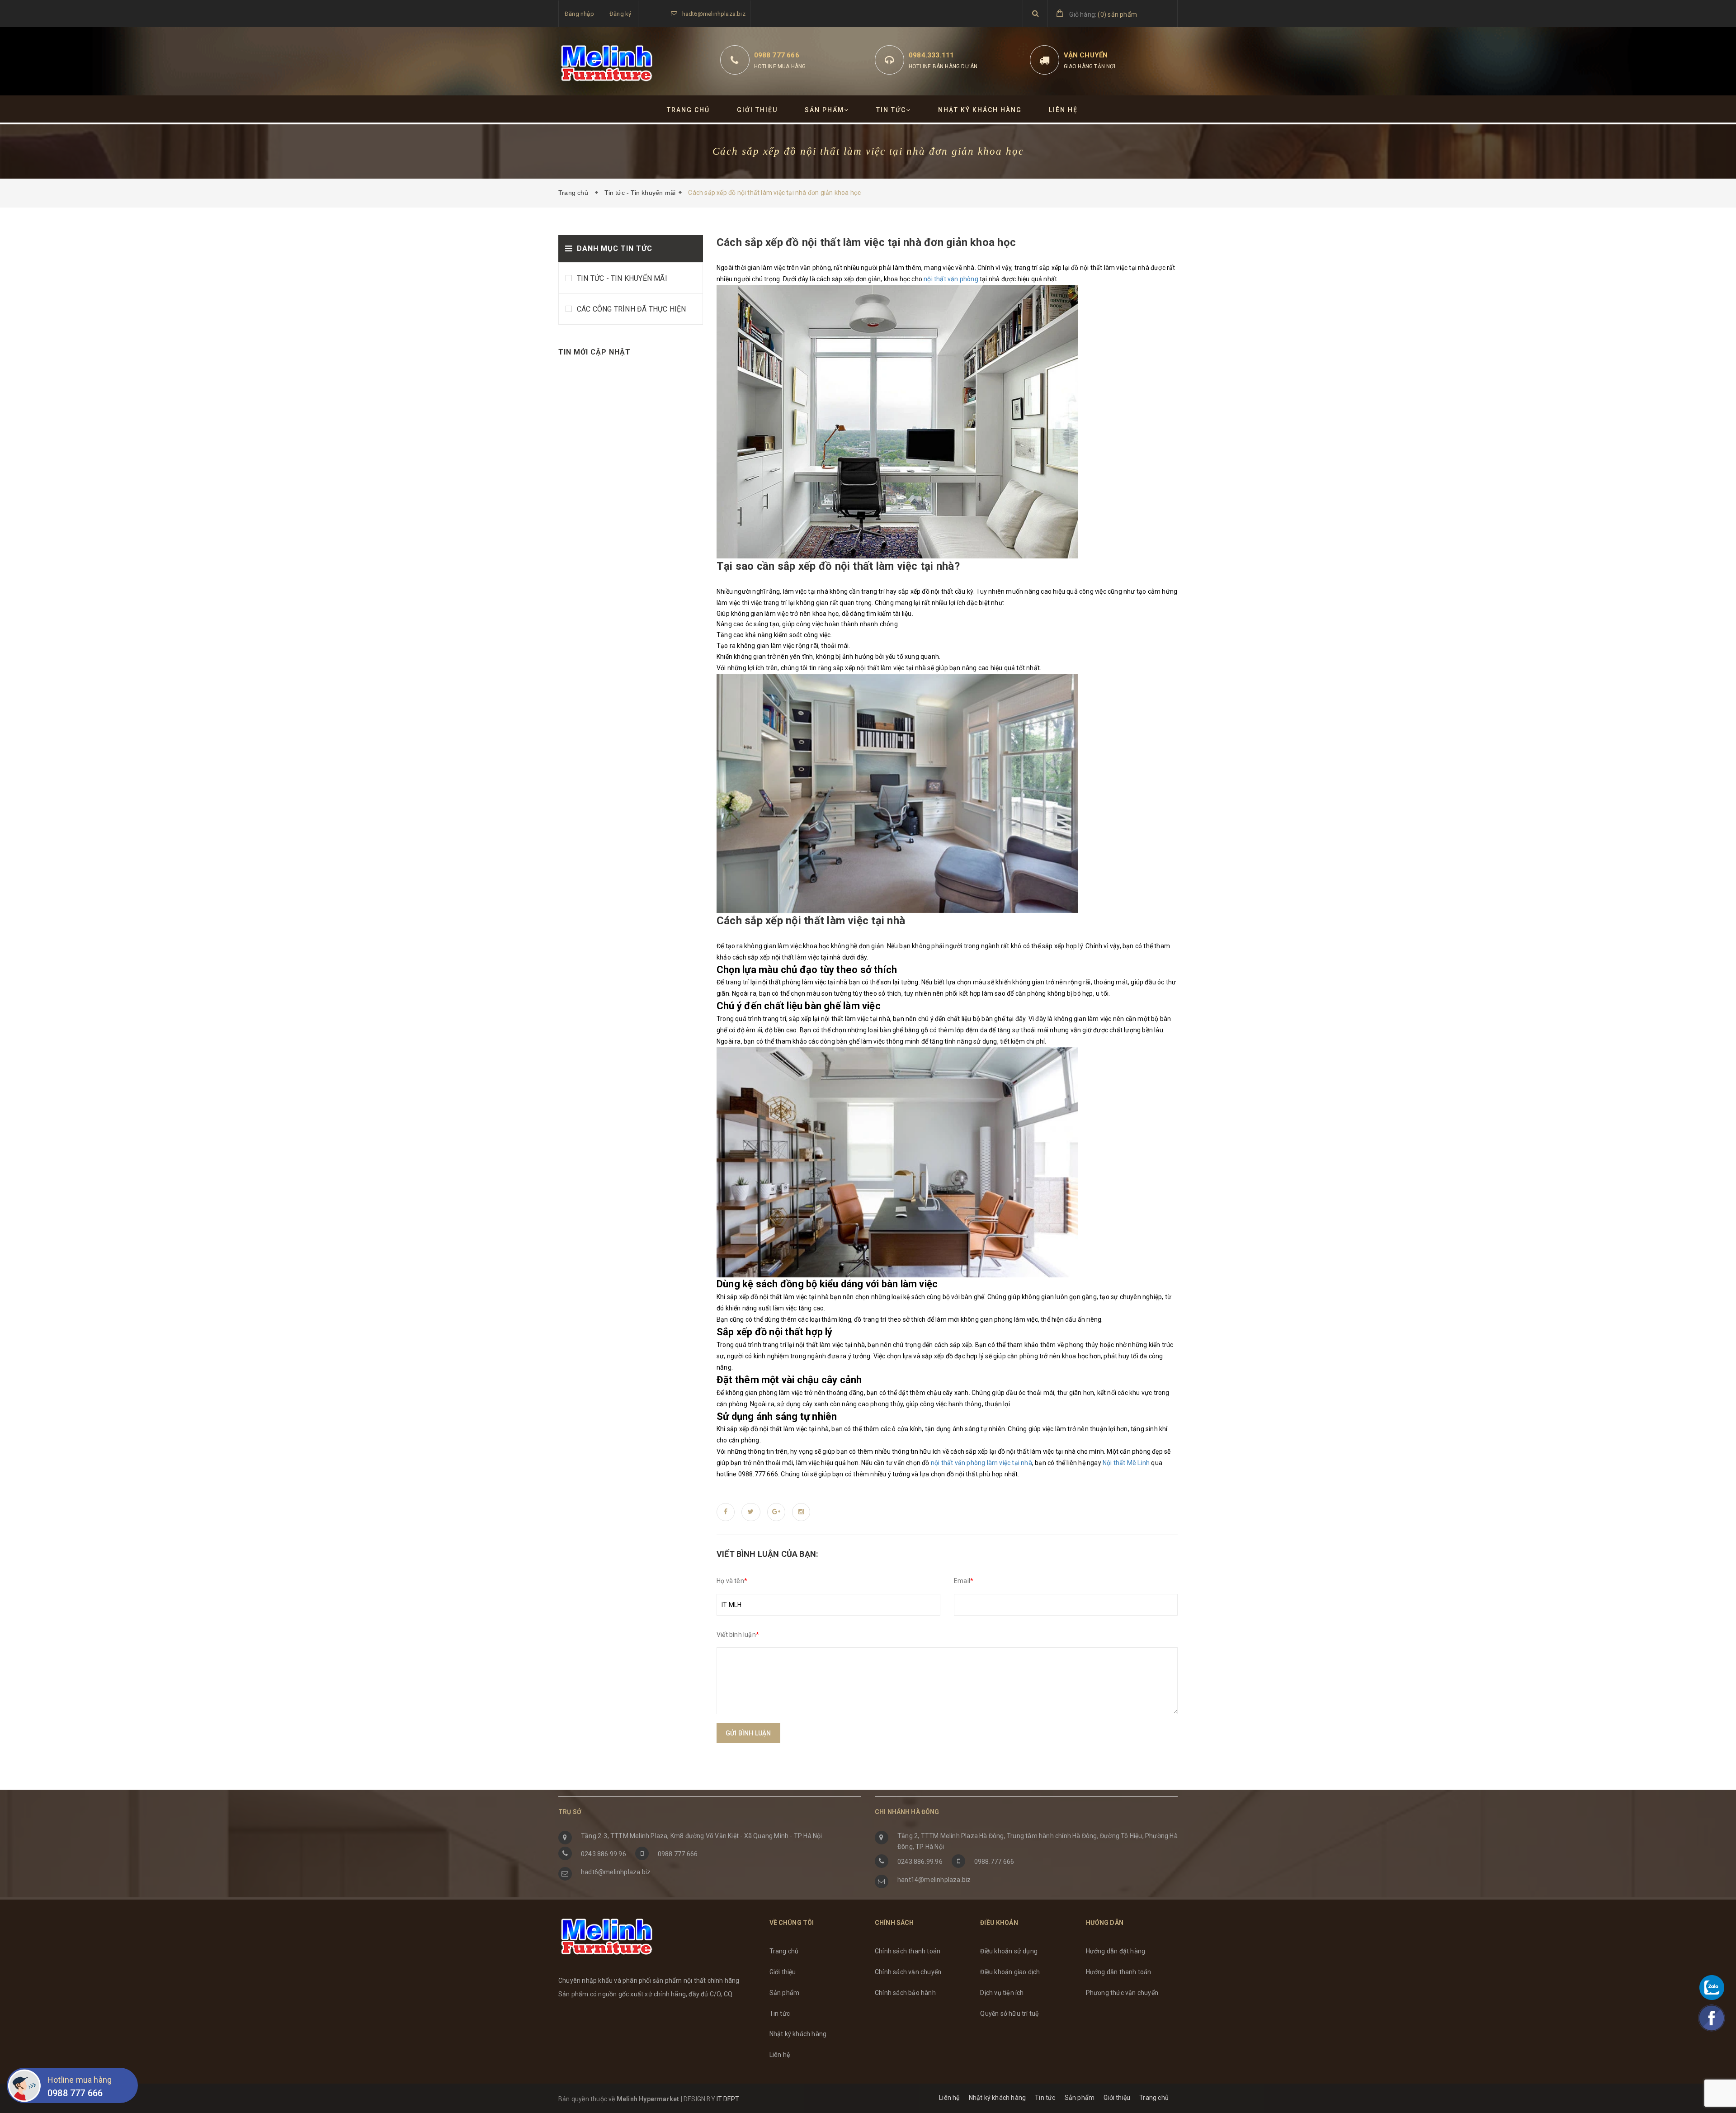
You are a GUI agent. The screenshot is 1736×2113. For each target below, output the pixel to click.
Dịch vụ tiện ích (1002, 1993)
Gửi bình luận (748, 1733)
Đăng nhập (579, 14)
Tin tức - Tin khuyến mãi (640, 193)
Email (964, 1581)
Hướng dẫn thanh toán (1119, 1972)
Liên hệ (1063, 110)
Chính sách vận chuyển (908, 1972)
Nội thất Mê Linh (1126, 1463)
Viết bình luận (738, 1635)
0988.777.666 (678, 1854)
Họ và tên (732, 1581)
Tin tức (891, 110)
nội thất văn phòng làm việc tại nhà (981, 1463)
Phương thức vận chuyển (1122, 1993)
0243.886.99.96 (604, 1854)
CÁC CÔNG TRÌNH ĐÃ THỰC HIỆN (631, 309)
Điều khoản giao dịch (1010, 1972)
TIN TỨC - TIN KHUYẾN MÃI (622, 278)
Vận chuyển (1086, 55)
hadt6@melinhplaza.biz (714, 14)
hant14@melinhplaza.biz (934, 1880)
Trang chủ (688, 110)
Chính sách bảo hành (905, 1993)
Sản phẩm (824, 110)
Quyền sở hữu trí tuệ (1010, 2014)
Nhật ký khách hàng (980, 110)
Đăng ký (620, 14)
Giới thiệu (757, 110)
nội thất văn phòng (951, 279)
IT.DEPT (728, 2099)
